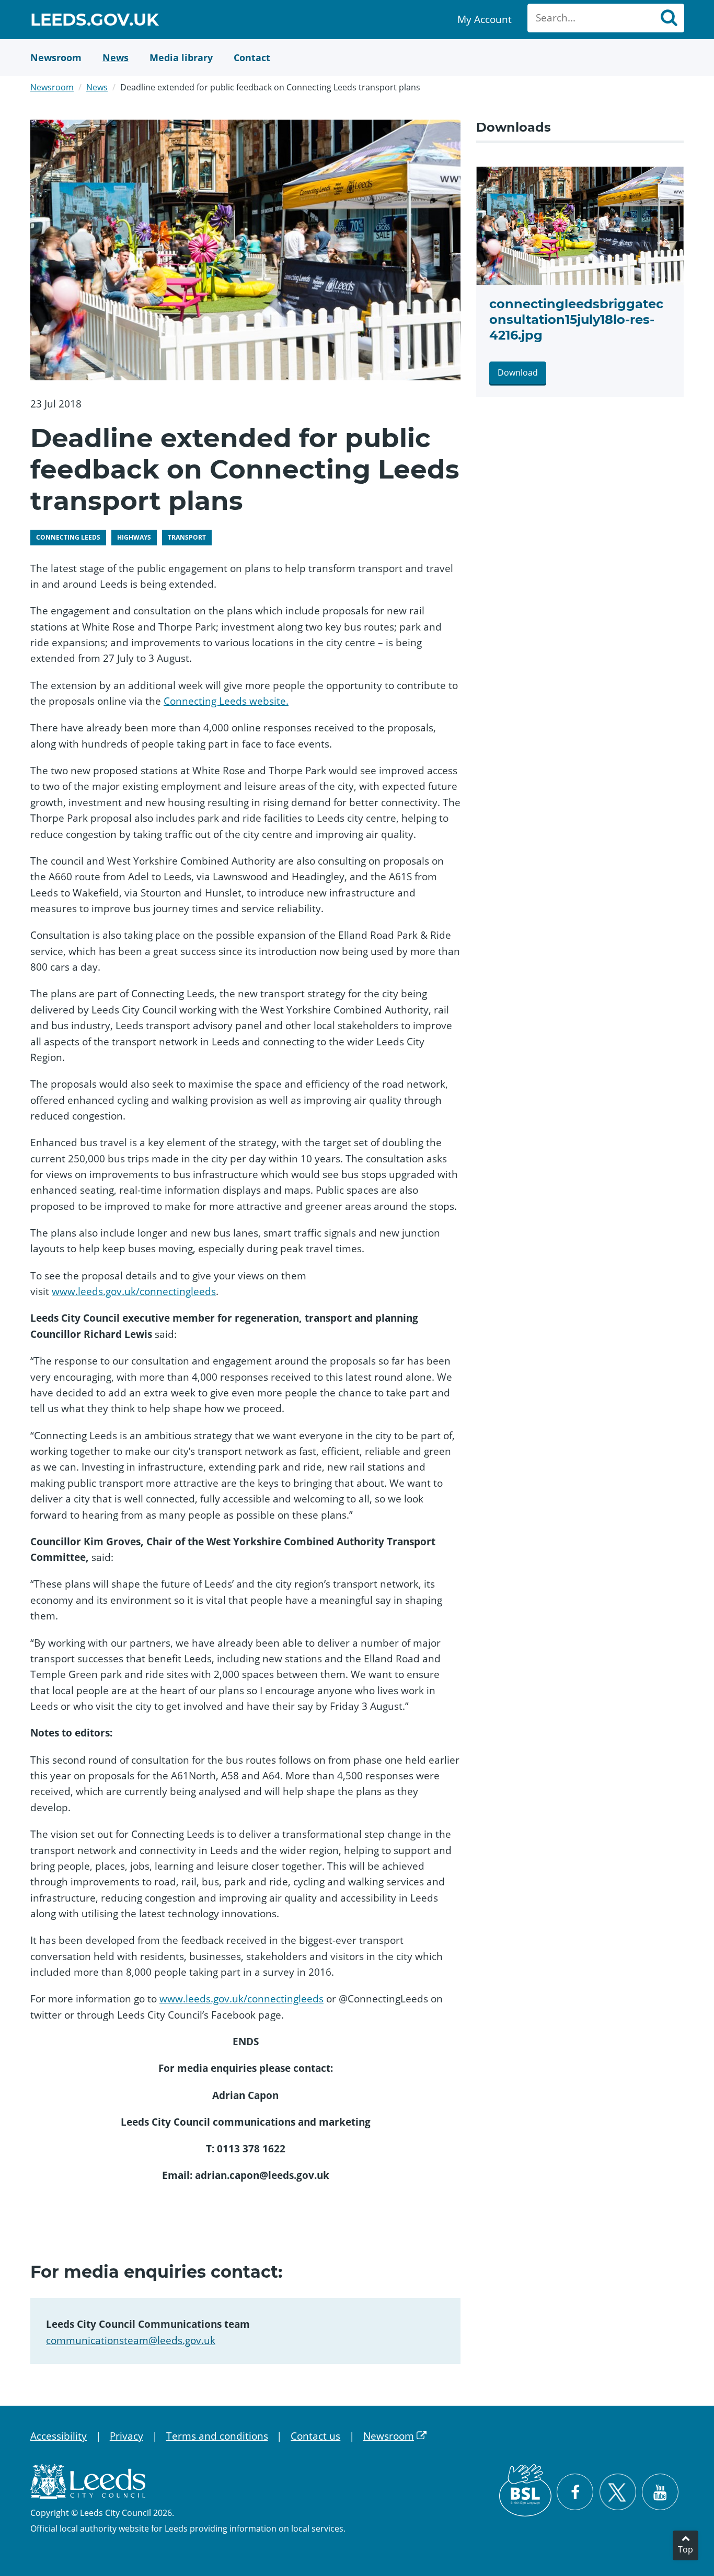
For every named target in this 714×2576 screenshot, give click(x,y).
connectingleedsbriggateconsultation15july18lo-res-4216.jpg (576, 319)
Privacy (126, 2436)
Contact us (315, 2436)
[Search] (669, 18)
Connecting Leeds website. (226, 701)
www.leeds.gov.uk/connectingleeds (134, 1291)
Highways (134, 537)
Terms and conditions (217, 2436)
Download (518, 372)
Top (686, 2549)
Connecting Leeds (68, 537)
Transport (187, 537)
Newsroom (52, 87)
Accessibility (59, 2436)
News (97, 87)
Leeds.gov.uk (95, 21)
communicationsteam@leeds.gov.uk (131, 2340)
